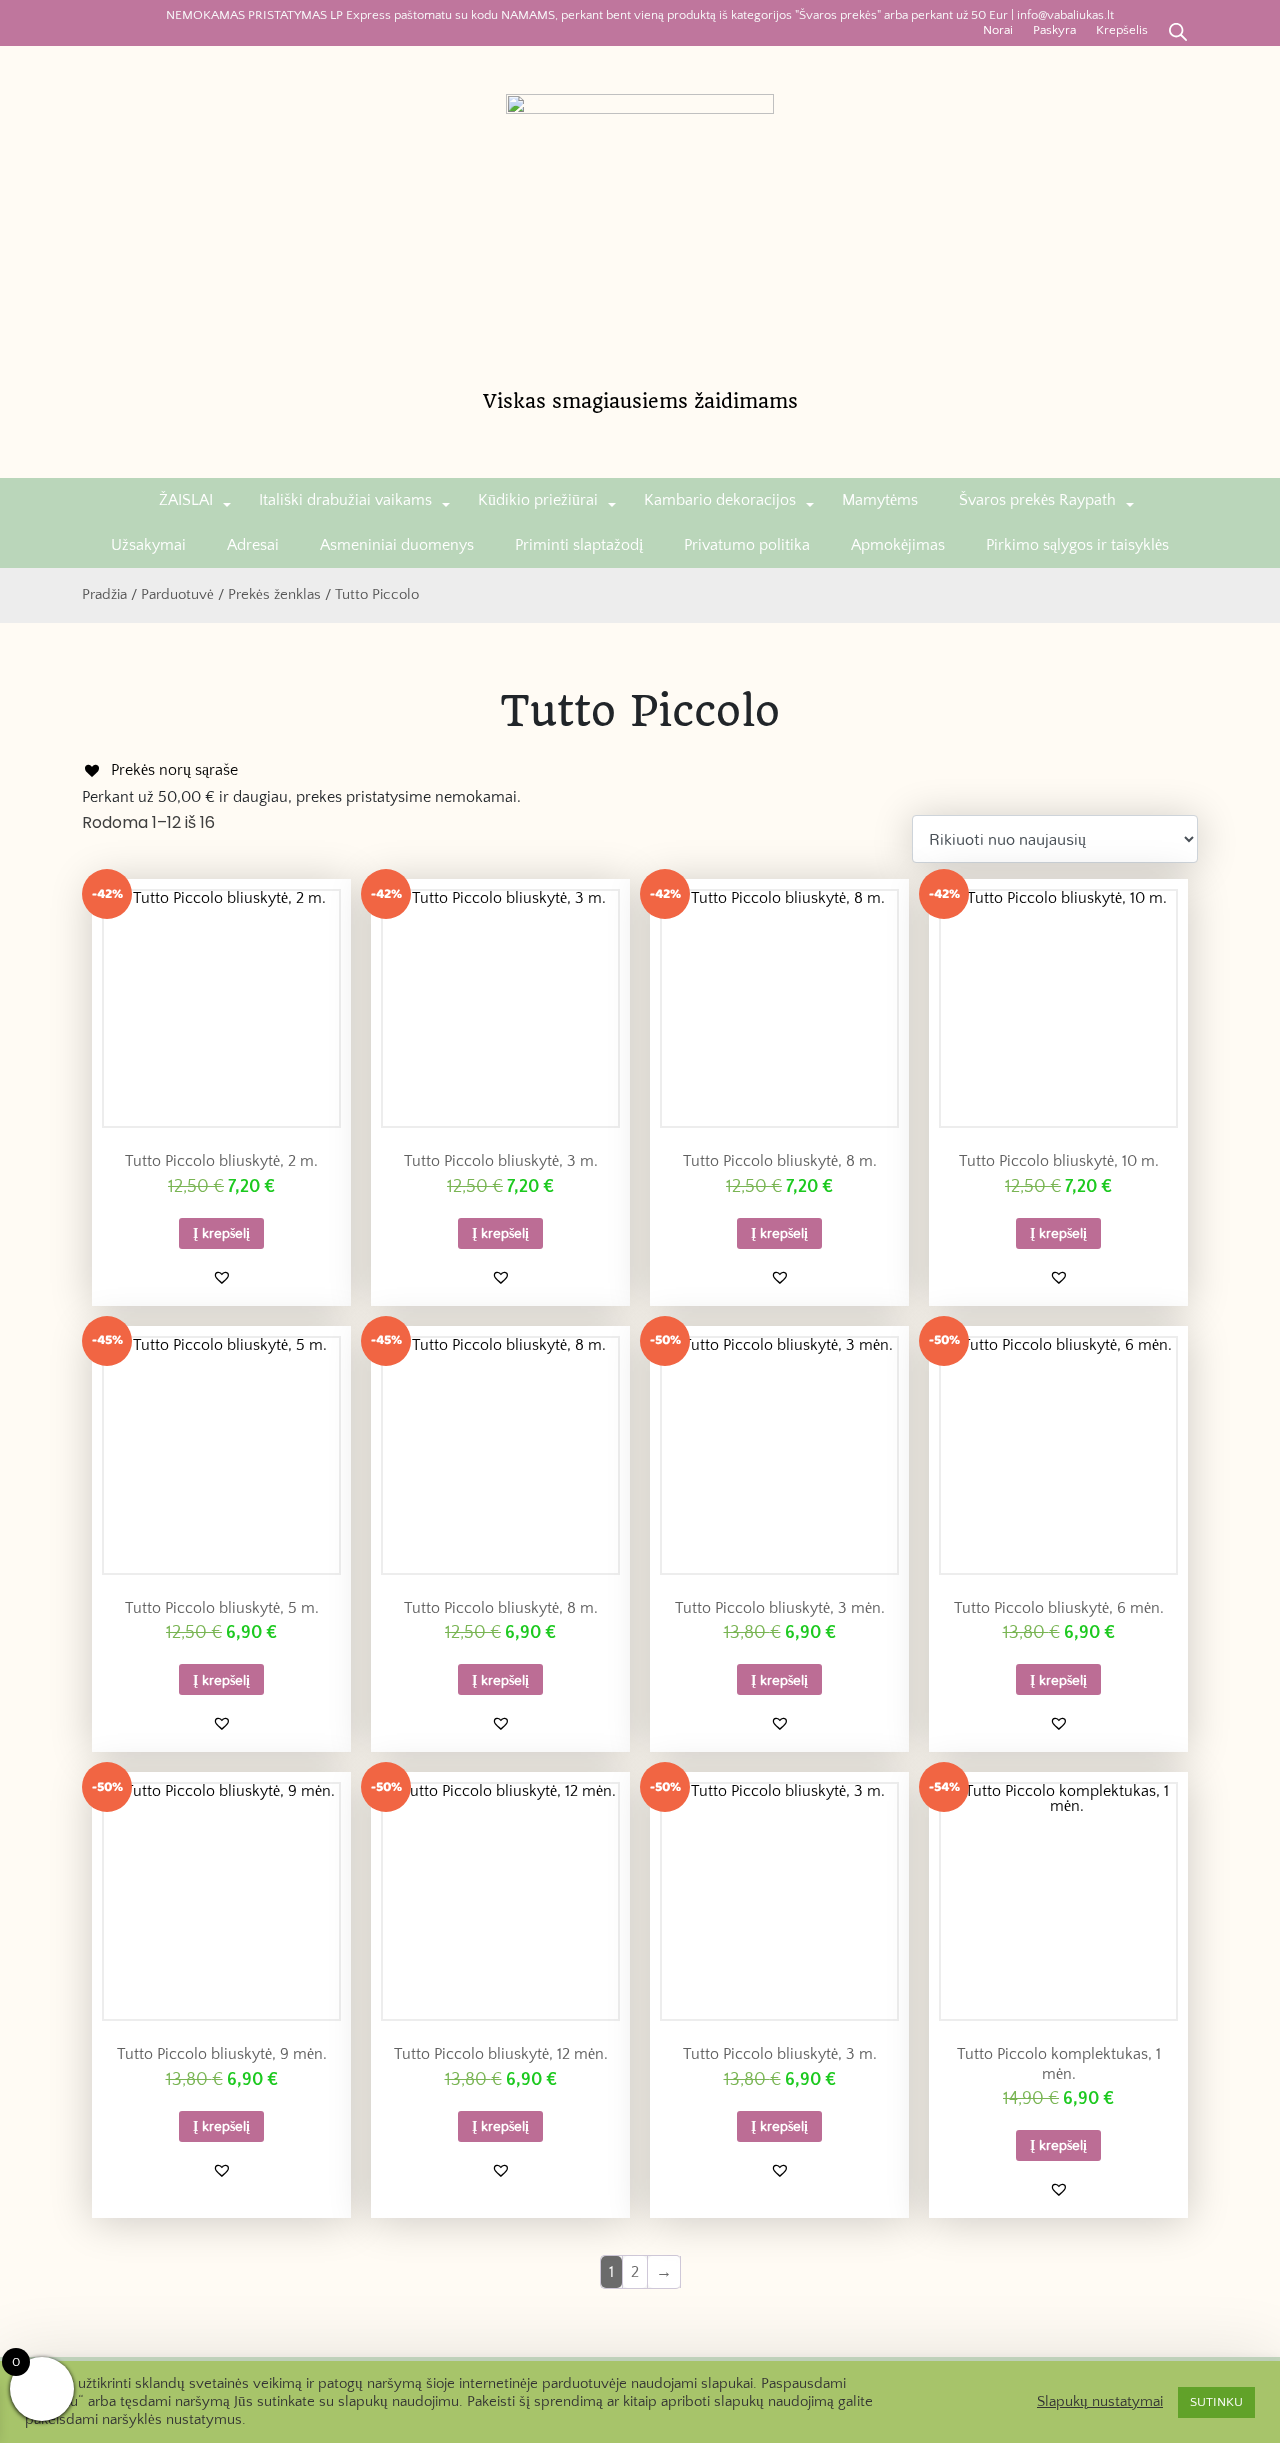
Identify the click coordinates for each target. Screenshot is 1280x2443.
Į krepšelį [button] (221, 1232)
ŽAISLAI (186, 500)
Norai (998, 30)
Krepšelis (1122, 30)
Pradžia (104, 595)
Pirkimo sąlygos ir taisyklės (1077, 545)
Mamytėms (880, 500)
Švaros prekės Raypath (1037, 500)
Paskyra (1054, 30)
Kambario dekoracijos (720, 500)
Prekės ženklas (274, 595)
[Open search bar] (1178, 30)
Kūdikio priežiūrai (538, 500)
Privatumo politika (747, 545)
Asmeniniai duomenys (397, 545)
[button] (222, 1277)
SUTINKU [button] (1216, 2402)
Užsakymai (148, 545)
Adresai (253, 545)
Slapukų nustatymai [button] (1100, 2402)
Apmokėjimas (898, 545)
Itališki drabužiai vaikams (345, 500)
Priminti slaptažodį (579, 545)
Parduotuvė (177, 595)
